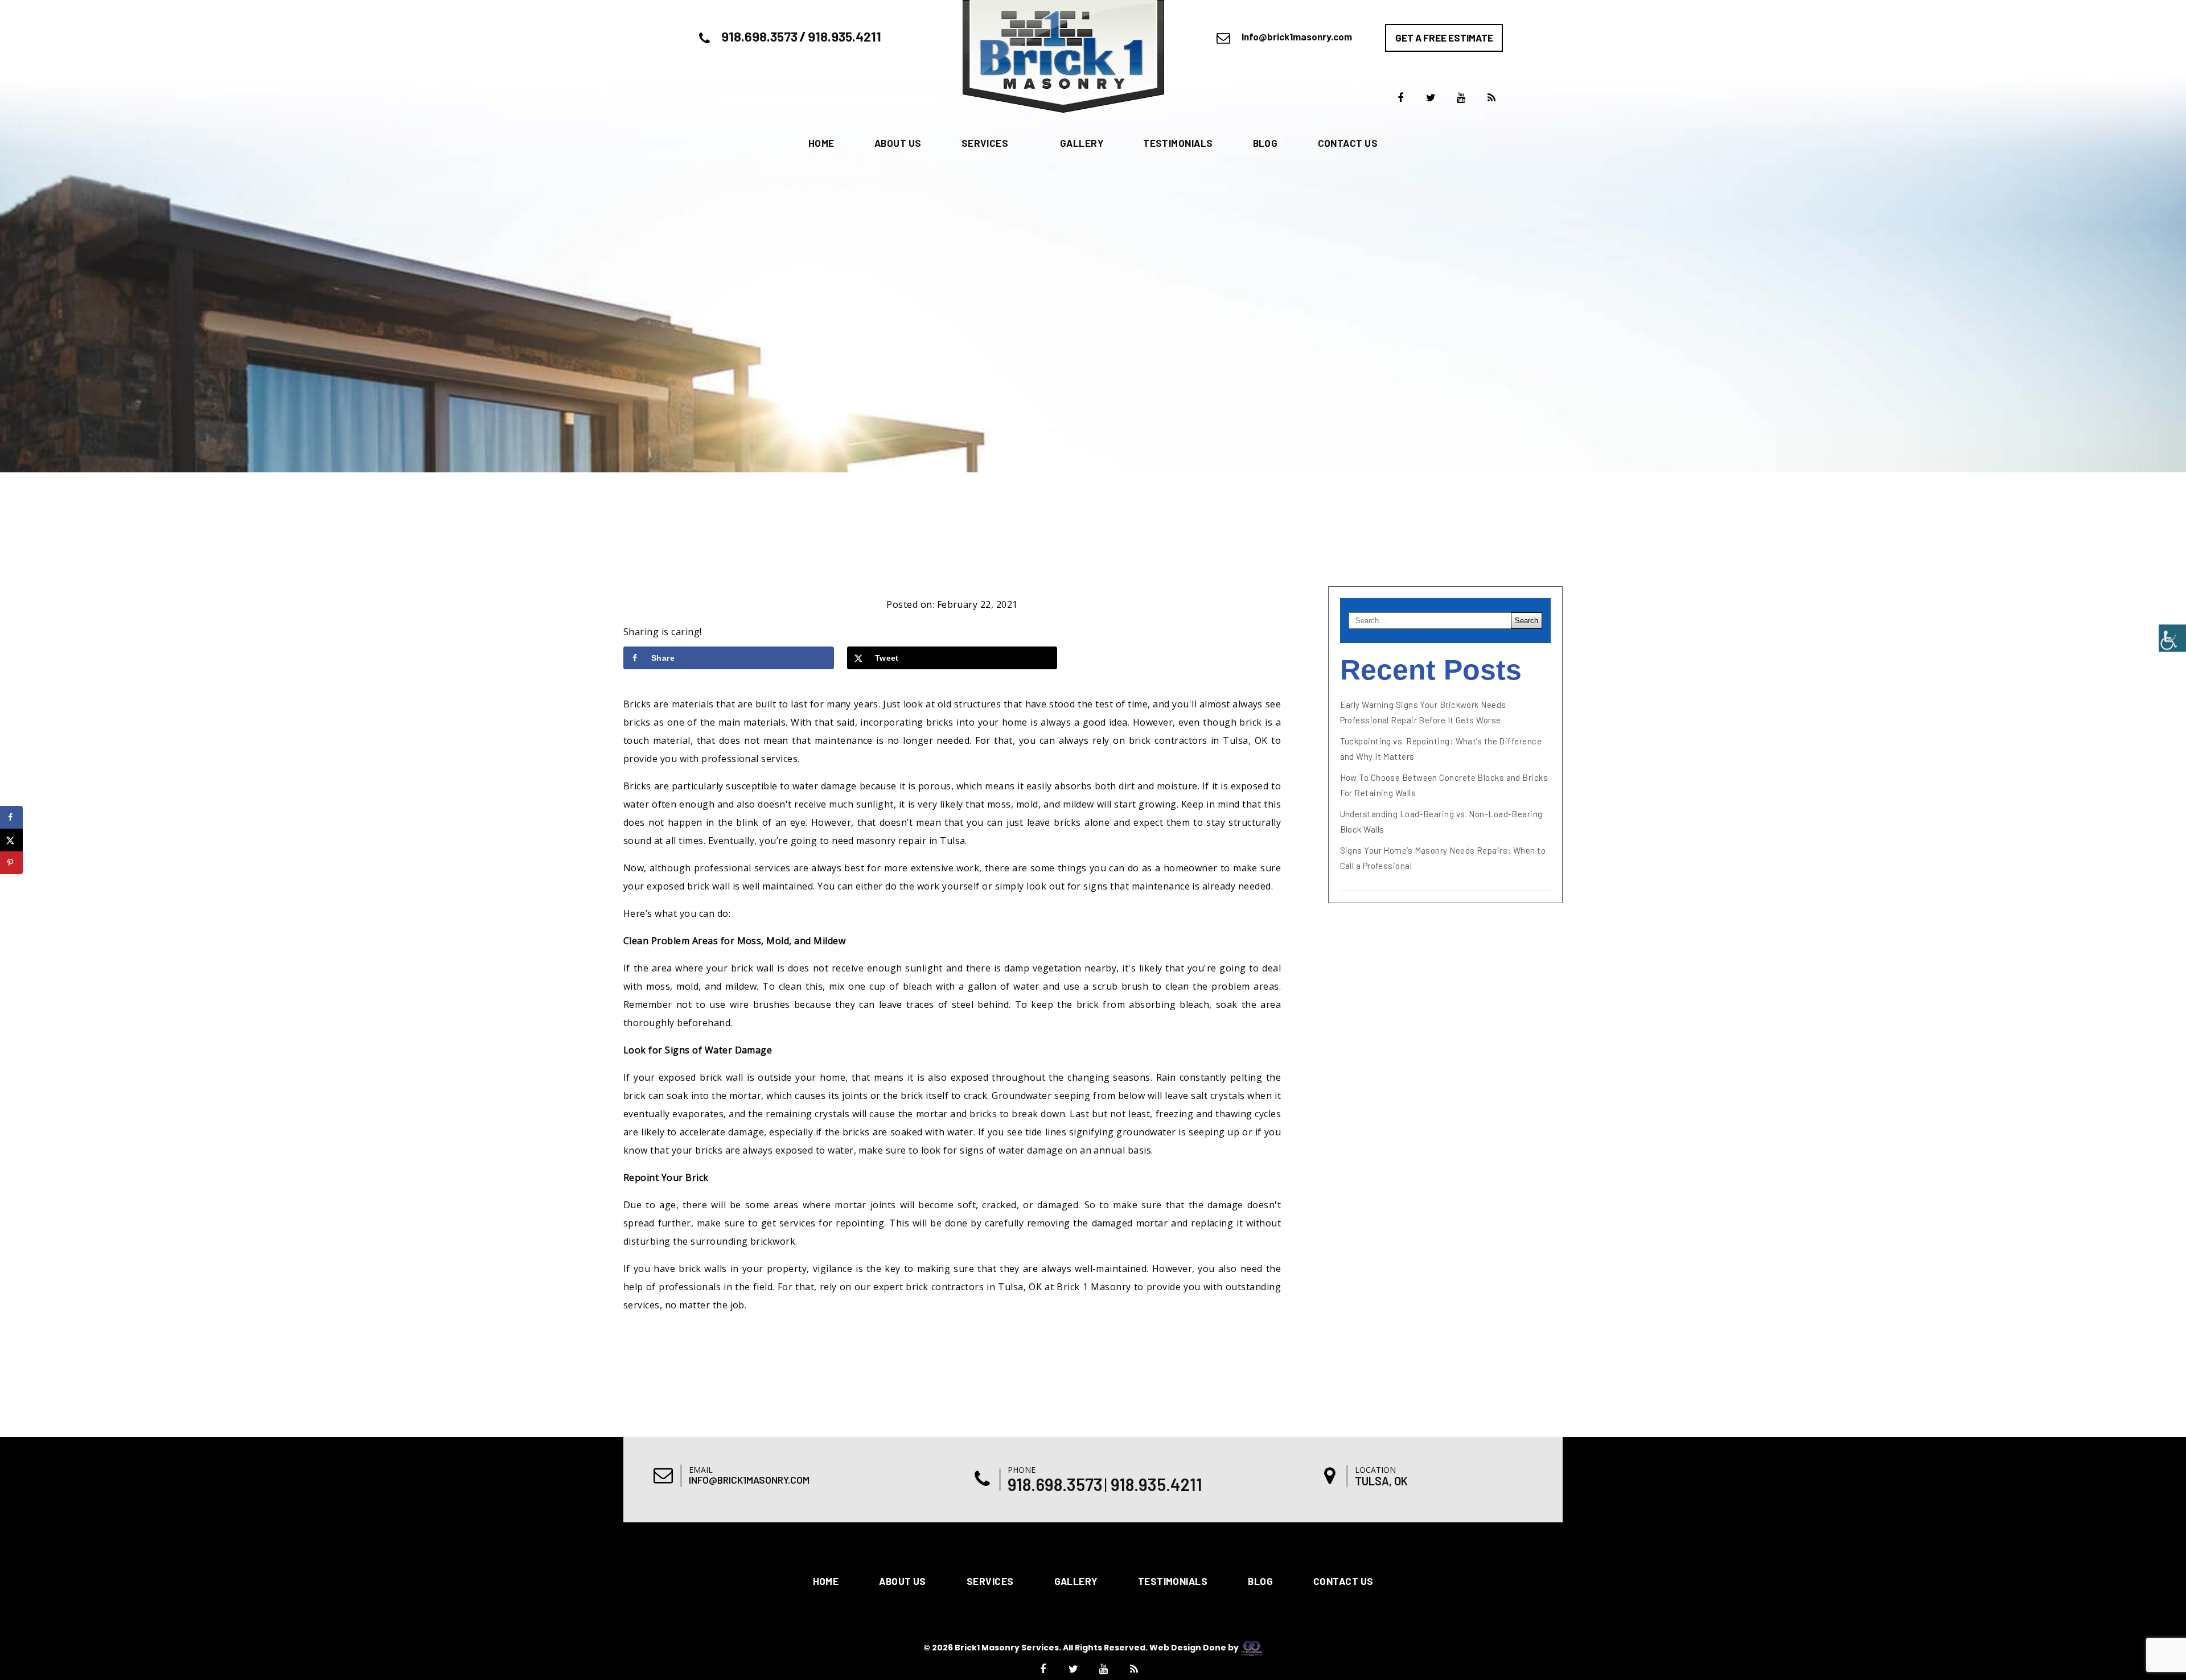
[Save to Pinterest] (11, 863)
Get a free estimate (1444, 38)
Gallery (1082, 143)
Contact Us (1348, 143)
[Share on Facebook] (11, 817)
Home (821, 143)
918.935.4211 (845, 36)
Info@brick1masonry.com (1297, 36)
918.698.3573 (759, 36)
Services (985, 143)
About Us (898, 143)
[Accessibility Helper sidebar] (2172, 638)
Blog (1265, 143)
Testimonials (1178, 143)
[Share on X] (11, 840)
